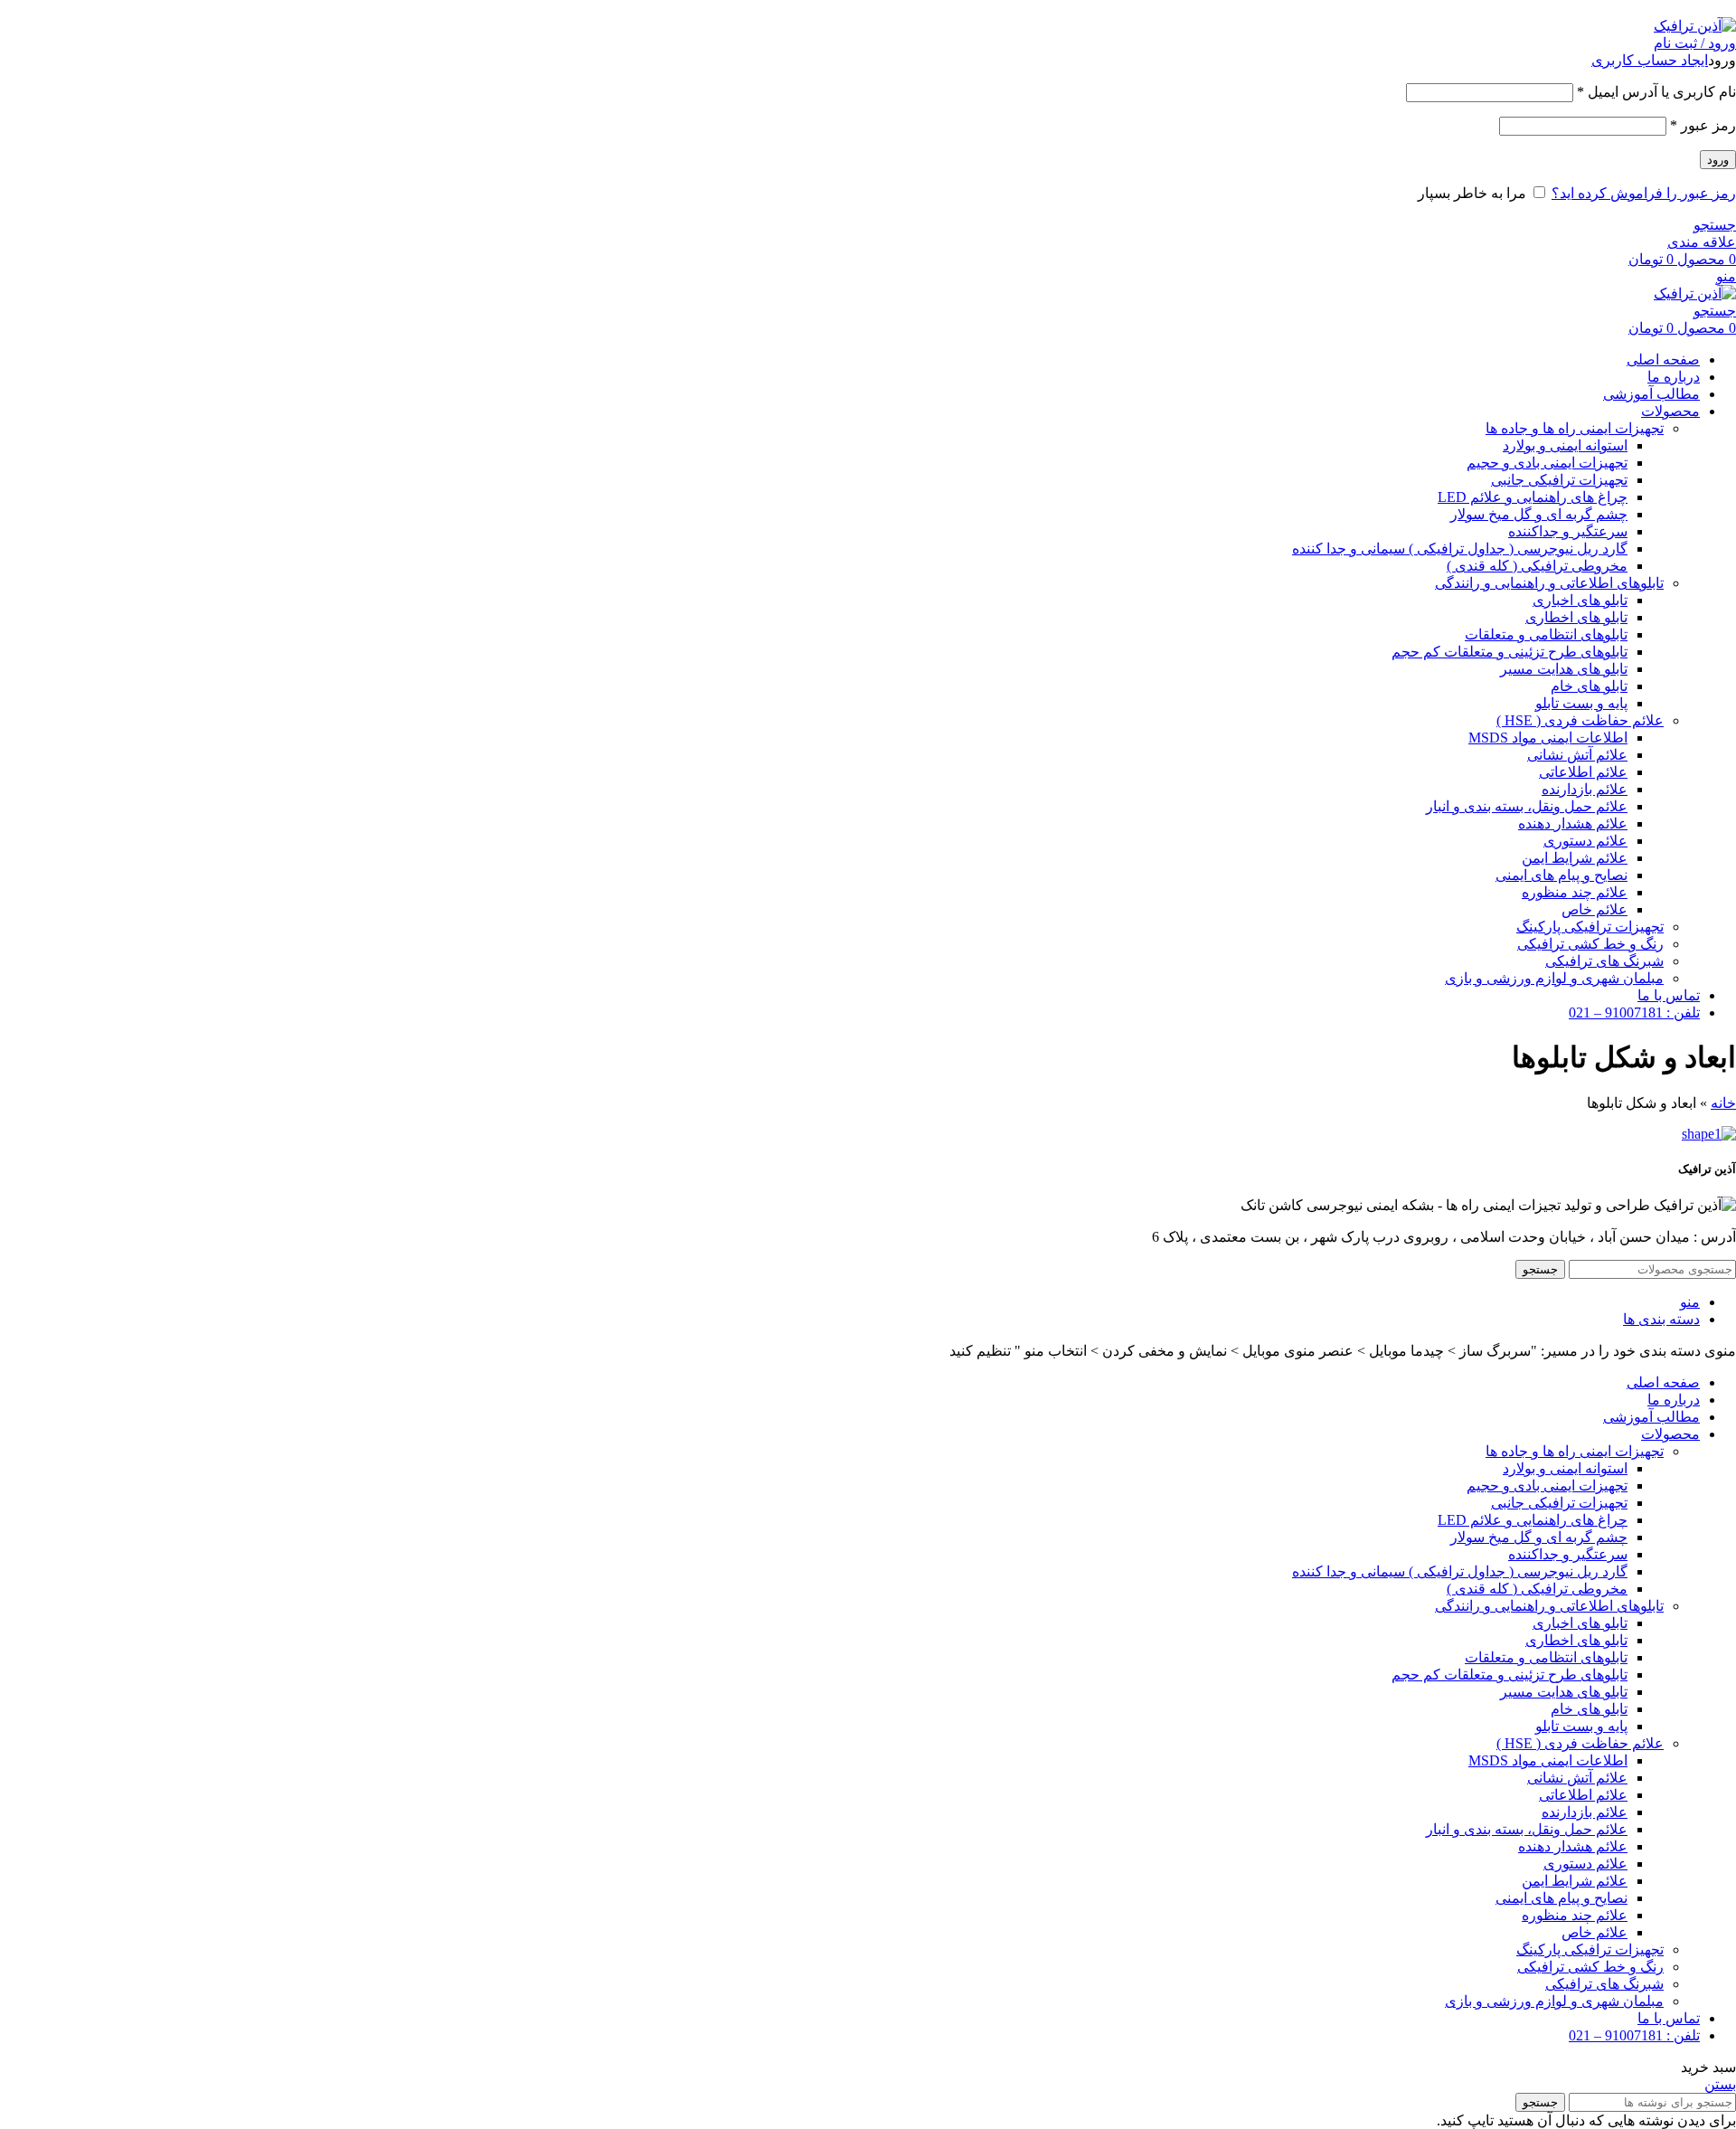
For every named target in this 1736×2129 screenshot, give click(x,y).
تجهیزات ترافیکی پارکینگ (1590, 927)
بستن (1720, 2084)
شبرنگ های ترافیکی (1604, 961)
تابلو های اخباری (1580, 600)
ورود (1718, 160)
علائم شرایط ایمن (1575, 858)
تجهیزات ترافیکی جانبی (1559, 480)
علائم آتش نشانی (1577, 755)
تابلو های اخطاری (1576, 617)
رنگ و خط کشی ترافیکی (1590, 944)
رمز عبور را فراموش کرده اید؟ (1644, 193)
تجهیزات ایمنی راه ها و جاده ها (1575, 428)
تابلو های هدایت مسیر (1564, 669)
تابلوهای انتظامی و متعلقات (1546, 634)
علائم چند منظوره (1575, 892)
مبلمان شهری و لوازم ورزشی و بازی (1554, 978)
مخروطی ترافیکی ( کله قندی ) (1537, 566)
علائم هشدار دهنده (1573, 823)
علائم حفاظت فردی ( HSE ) (1580, 720)
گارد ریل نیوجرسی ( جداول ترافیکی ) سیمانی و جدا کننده (1460, 549)
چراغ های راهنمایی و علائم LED (1533, 497)
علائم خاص (1594, 909)
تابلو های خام (1589, 686)
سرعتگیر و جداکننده (1568, 531)
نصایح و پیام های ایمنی (1561, 875)
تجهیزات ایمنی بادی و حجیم (1547, 463)
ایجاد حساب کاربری (1650, 60)
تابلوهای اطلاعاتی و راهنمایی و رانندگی (1549, 583)
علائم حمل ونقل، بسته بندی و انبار (1527, 806)
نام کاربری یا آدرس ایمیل (1656, 92)
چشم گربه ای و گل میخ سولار (1539, 514)
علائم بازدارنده (1585, 789)
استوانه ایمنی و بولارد (1565, 445)
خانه (1723, 1103)
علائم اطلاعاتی (1583, 772)
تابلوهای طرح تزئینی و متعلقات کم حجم (1510, 652)
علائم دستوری (1585, 841)
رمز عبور (1703, 125)
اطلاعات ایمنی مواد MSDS (1548, 738)
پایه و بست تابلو (1581, 703)
